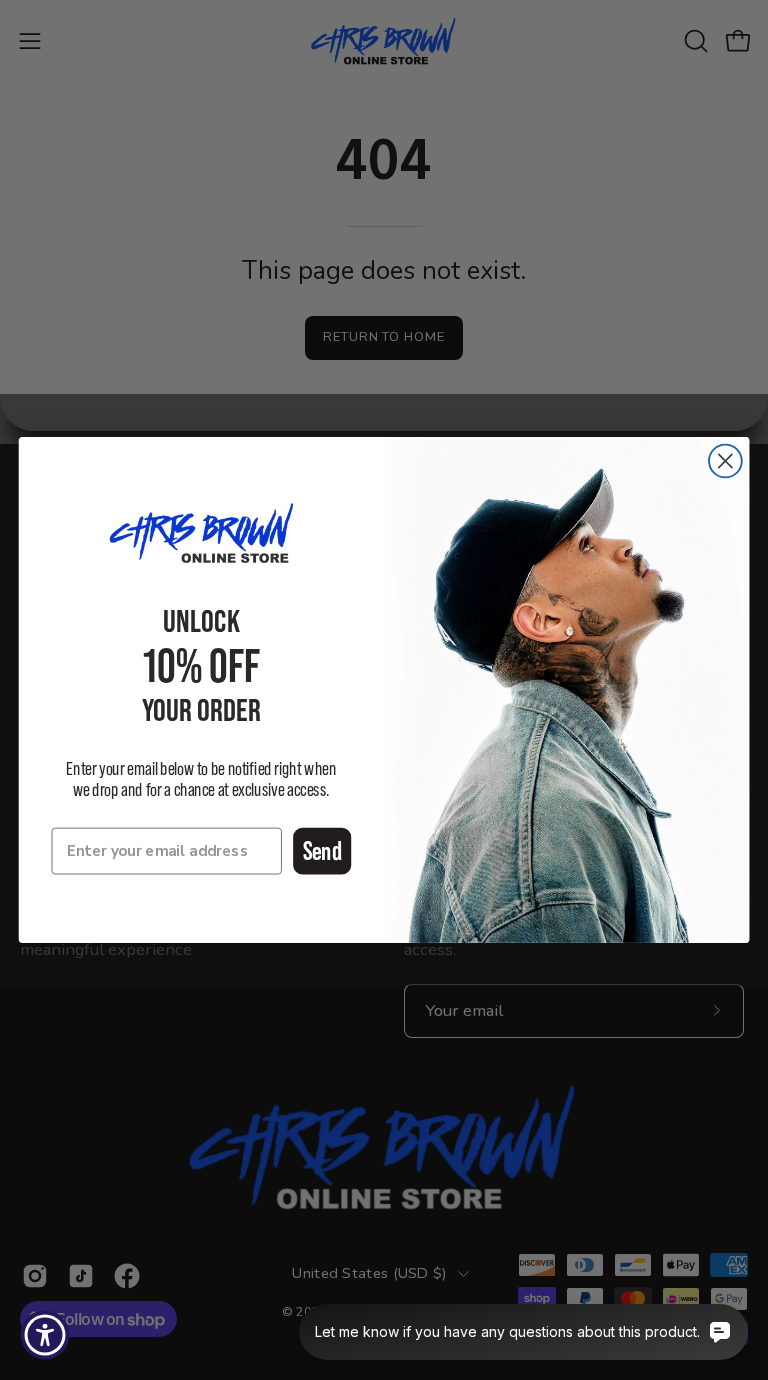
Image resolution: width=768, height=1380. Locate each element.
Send (322, 851)
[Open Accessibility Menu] (45, 1335)
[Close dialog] (725, 461)
